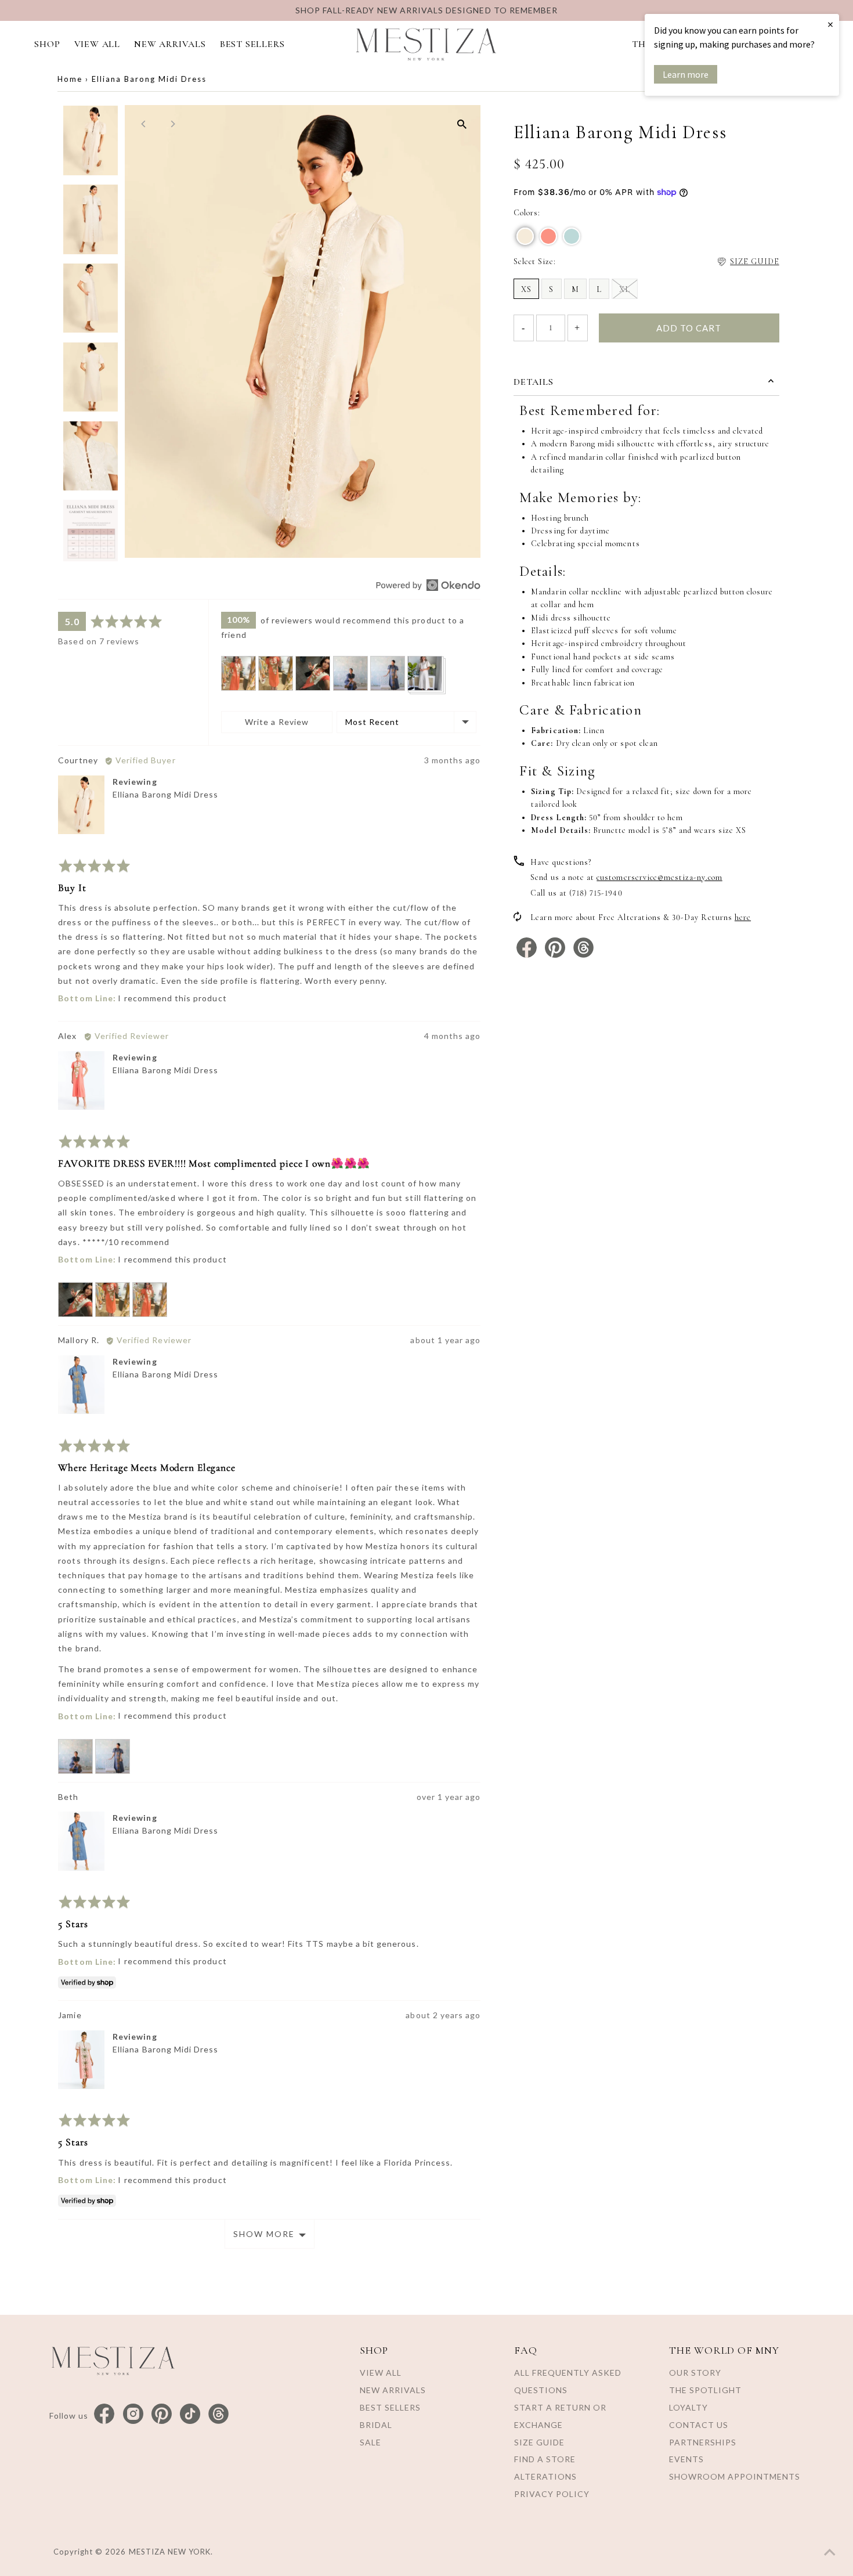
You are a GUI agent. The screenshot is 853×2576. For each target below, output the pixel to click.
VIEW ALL (97, 44)
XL (625, 289)
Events (686, 2459)
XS (526, 289)
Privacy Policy (552, 2494)
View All (381, 2373)
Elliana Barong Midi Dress (165, 794)
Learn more (686, 74)
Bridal (376, 2425)
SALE (371, 2442)
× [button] (830, 24)
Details (534, 382)
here (743, 917)
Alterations (545, 2476)
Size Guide (539, 2442)
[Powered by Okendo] (428, 585)
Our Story (695, 2373)
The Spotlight (705, 2390)
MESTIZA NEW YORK (170, 2552)
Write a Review (277, 722)
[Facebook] (104, 2414)
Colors (526, 213)
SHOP (47, 44)
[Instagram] (133, 2414)
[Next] (172, 124)
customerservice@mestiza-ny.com (659, 877)
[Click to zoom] (462, 124)
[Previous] (144, 124)
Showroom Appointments (735, 2476)
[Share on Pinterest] (556, 955)
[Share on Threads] (583, 955)
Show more (264, 2234)
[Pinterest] (162, 2414)
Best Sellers (390, 2407)
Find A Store (545, 2459)
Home (70, 79)
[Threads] (218, 2414)
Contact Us (699, 2425)
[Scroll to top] (830, 2553)
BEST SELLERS (252, 44)
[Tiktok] (190, 2414)
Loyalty (688, 2407)
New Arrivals (393, 2390)
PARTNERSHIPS (703, 2442)
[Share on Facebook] (528, 955)
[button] (238, 673)
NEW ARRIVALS (170, 44)
